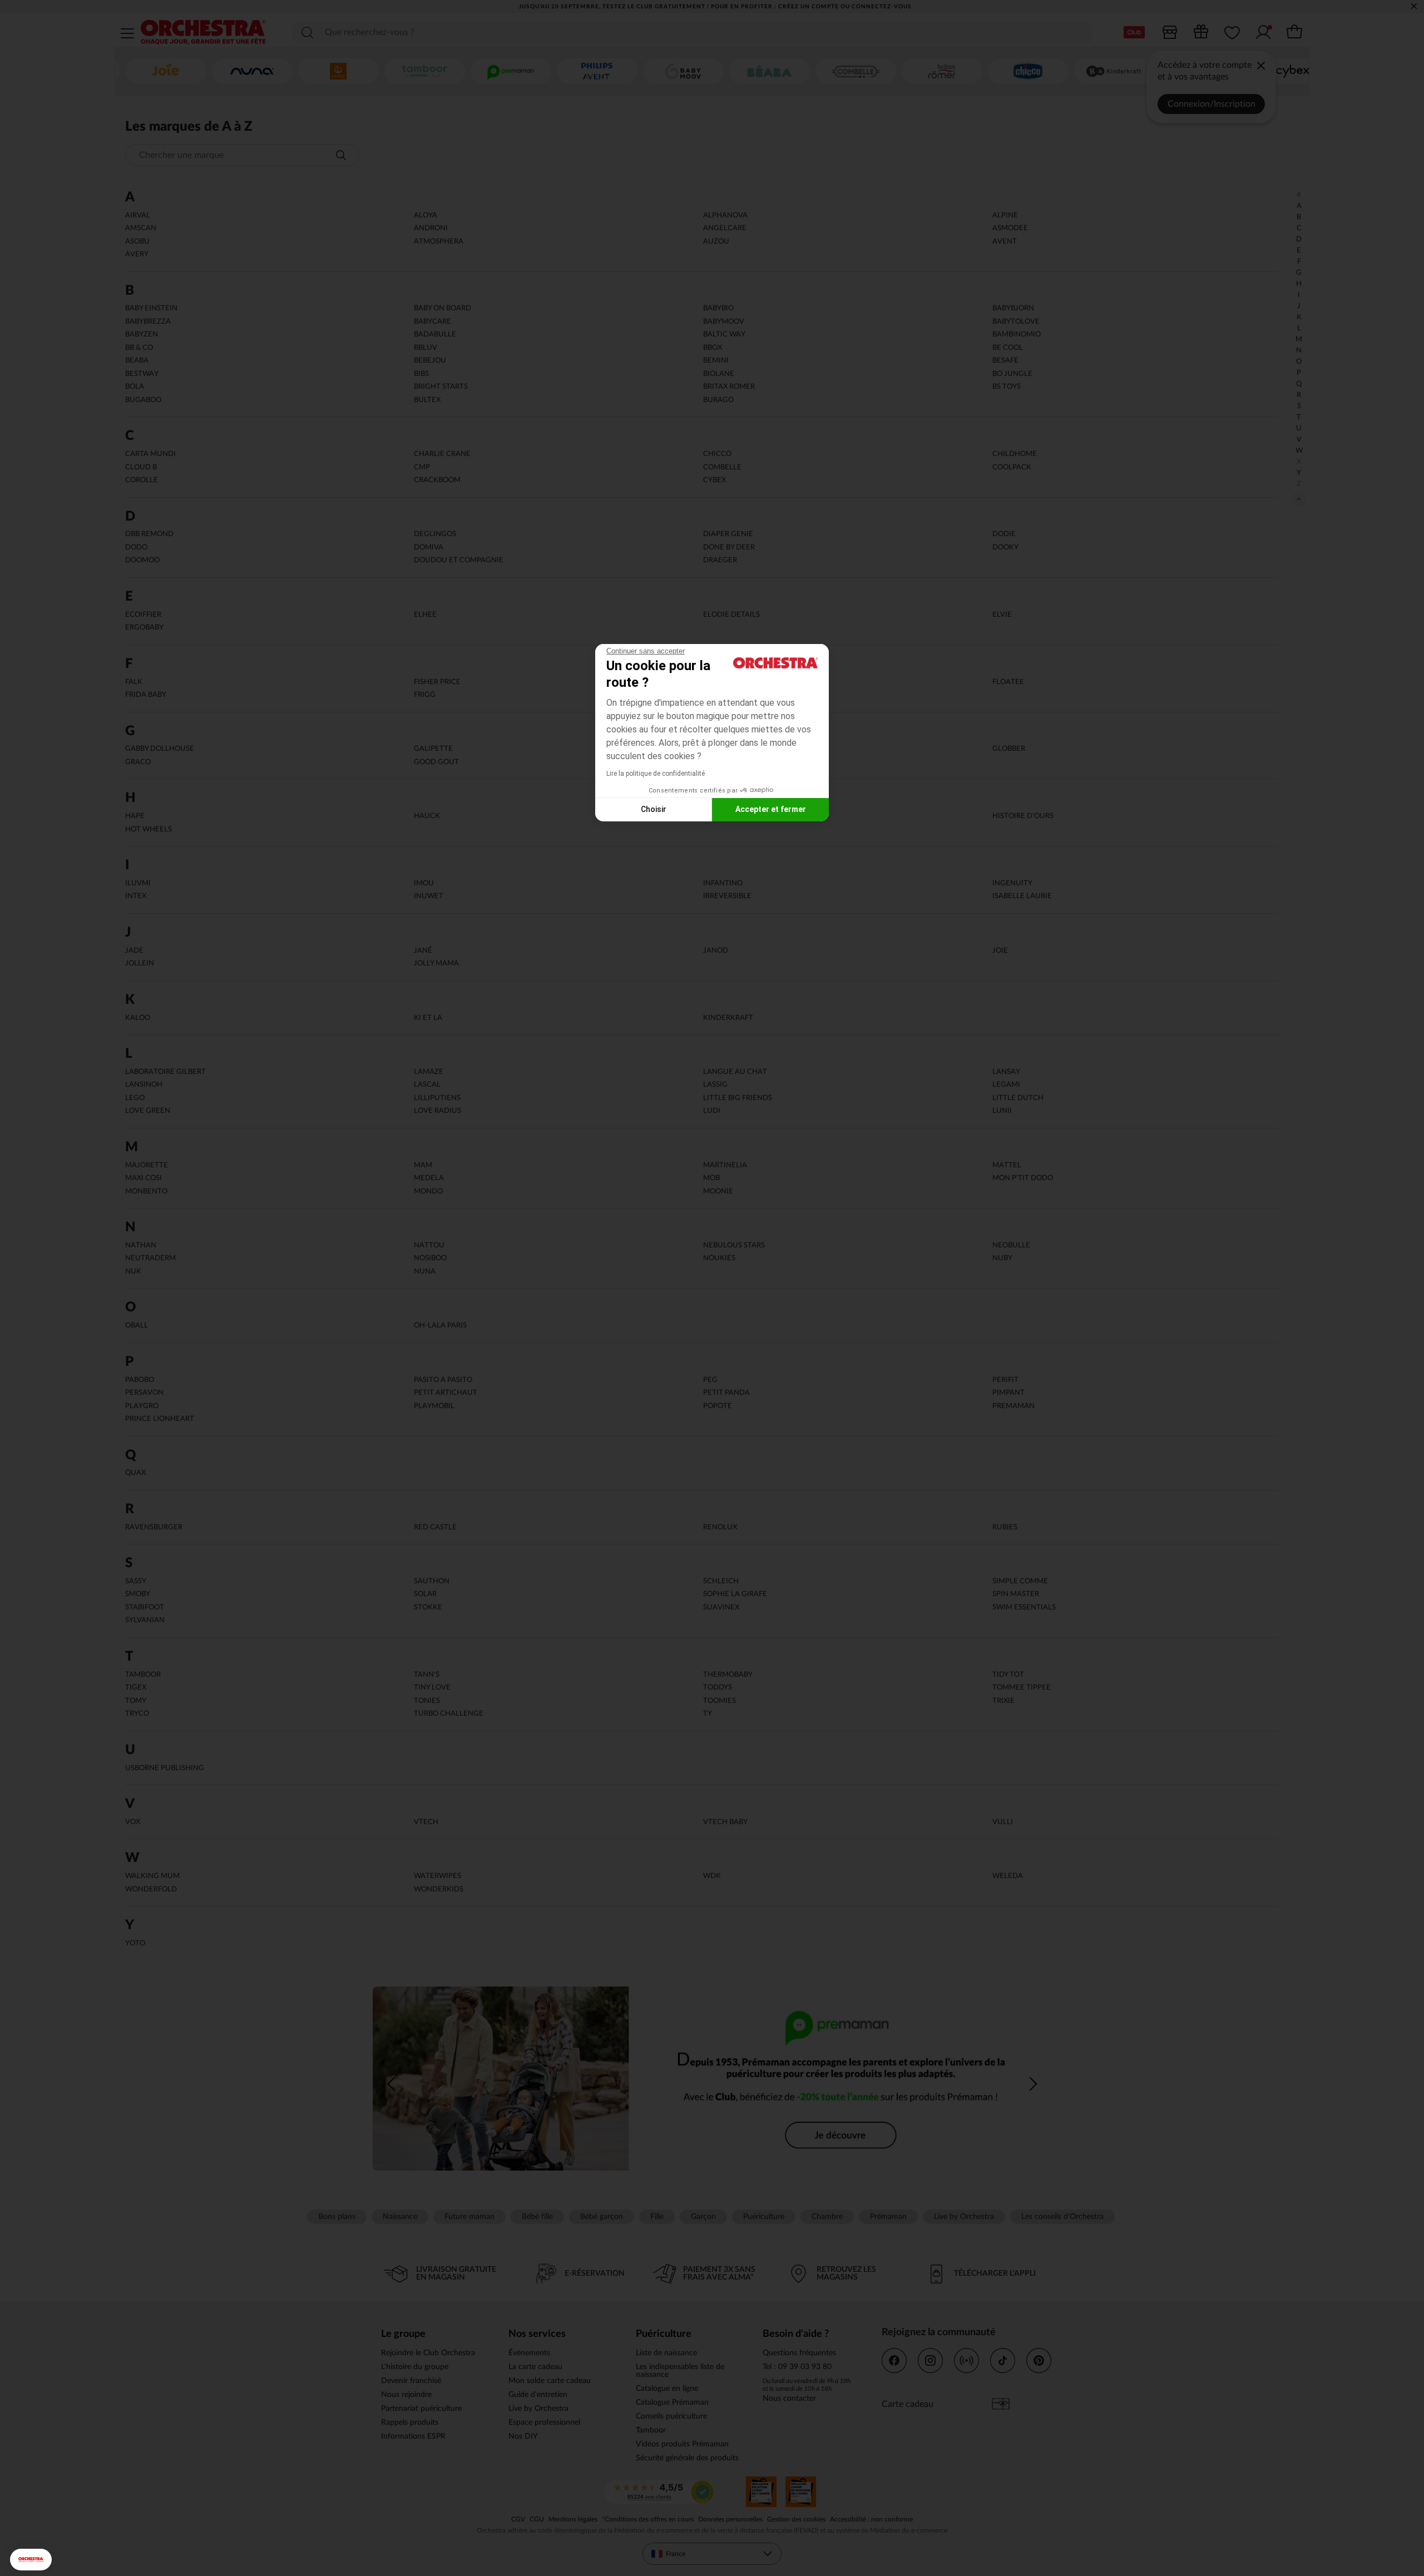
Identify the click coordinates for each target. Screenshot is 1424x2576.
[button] (31, 2560)
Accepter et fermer (771, 809)
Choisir (654, 809)
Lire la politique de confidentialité (656, 774)
